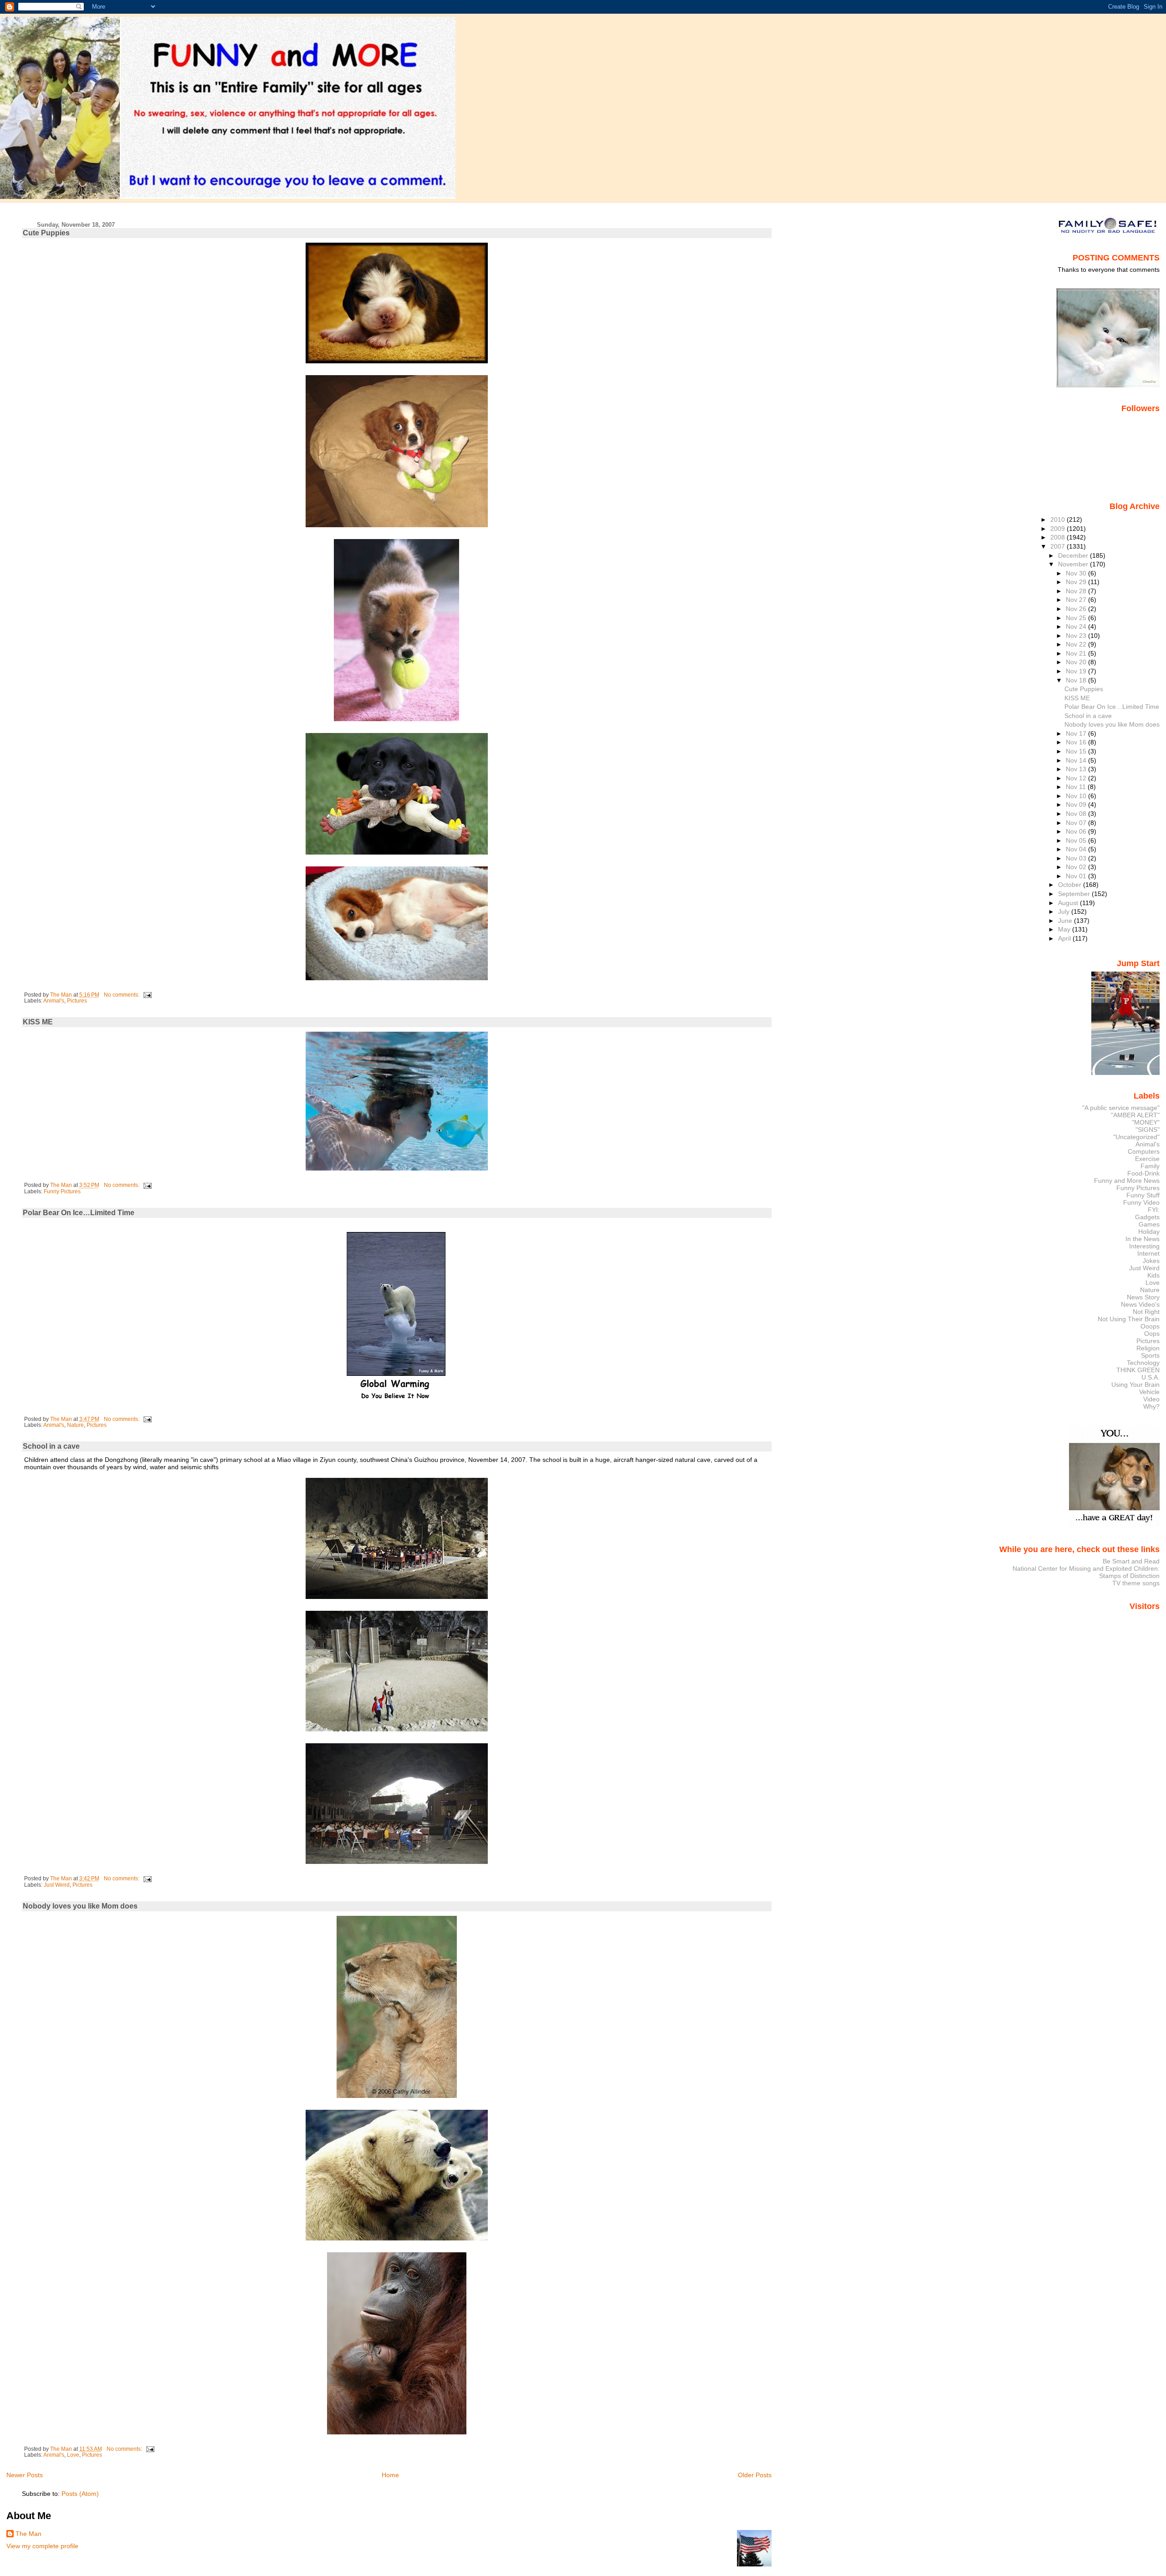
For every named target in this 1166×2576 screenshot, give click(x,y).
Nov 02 (1077, 867)
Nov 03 (1077, 858)
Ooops (1150, 1326)
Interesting (1144, 1246)
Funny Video (1141, 1202)
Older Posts (755, 2475)
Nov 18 (1077, 680)
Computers (1144, 1151)
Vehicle (1149, 1392)
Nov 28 (1077, 591)
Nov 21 (1077, 653)
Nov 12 (1077, 778)
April (1065, 938)
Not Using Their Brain (1129, 1319)
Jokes (1151, 1261)
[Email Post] (147, 995)
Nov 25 (1077, 618)
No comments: (122, 995)
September (1075, 894)
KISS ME (38, 1022)
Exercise (1147, 1159)
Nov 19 (1077, 671)
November (1074, 564)
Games (1149, 1224)
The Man (28, 2534)
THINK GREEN (1138, 1370)
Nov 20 (1077, 662)
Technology (1143, 1363)
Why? (1151, 1406)
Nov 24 (1077, 626)
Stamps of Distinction (1129, 1576)
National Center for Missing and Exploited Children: (1086, 1568)
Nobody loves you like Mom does (80, 1906)
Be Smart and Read (1131, 1561)
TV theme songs (1136, 1583)
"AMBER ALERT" (1135, 1115)
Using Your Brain (1135, 1385)
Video (1151, 1399)
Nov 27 (1077, 600)
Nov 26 (1077, 609)
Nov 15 (1077, 751)
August (1069, 903)
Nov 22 (1077, 644)
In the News (1143, 1239)
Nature (75, 1425)
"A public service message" (1121, 1108)
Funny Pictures (62, 1191)
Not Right (1146, 1312)
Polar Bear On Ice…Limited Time (79, 1213)
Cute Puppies (46, 233)
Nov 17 (1077, 733)
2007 (1059, 546)
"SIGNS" (1148, 1130)
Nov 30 (1077, 573)
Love (73, 2455)
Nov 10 (1077, 796)
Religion (1148, 1348)
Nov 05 (1077, 840)
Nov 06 (1077, 831)
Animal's (54, 1001)
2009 (1059, 529)
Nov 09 (1077, 804)
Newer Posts (25, 2475)
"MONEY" (1146, 1122)
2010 (1059, 519)
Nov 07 (1077, 823)
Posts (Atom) (80, 2494)
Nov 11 (1077, 787)
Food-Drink (1143, 1173)
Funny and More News (1127, 1181)
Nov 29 (1077, 582)
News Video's (1140, 1304)
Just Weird (57, 1885)
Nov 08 (1077, 814)
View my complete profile (42, 2546)
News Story (1143, 1297)
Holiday (1149, 1232)
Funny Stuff (1143, 1195)
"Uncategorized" (1136, 1137)
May (1065, 929)
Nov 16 (1077, 742)
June (1066, 921)
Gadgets (1147, 1217)
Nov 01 (1077, 876)
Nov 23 (1077, 636)
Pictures (77, 1001)
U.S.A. (1151, 1377)
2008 (1059, 537)
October (1071, 885)
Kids (1153, 1275)
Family (1150, 1166)
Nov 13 (1077, 769)
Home (390, 2475)
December (1074, 555)
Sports (1150, 1355)
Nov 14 (1077, 760)
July (1065, 911)
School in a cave (51, 1446)
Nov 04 (1077, 849)
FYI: (1154, 1210)
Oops (1152, 1334)
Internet (1148, 1253)
